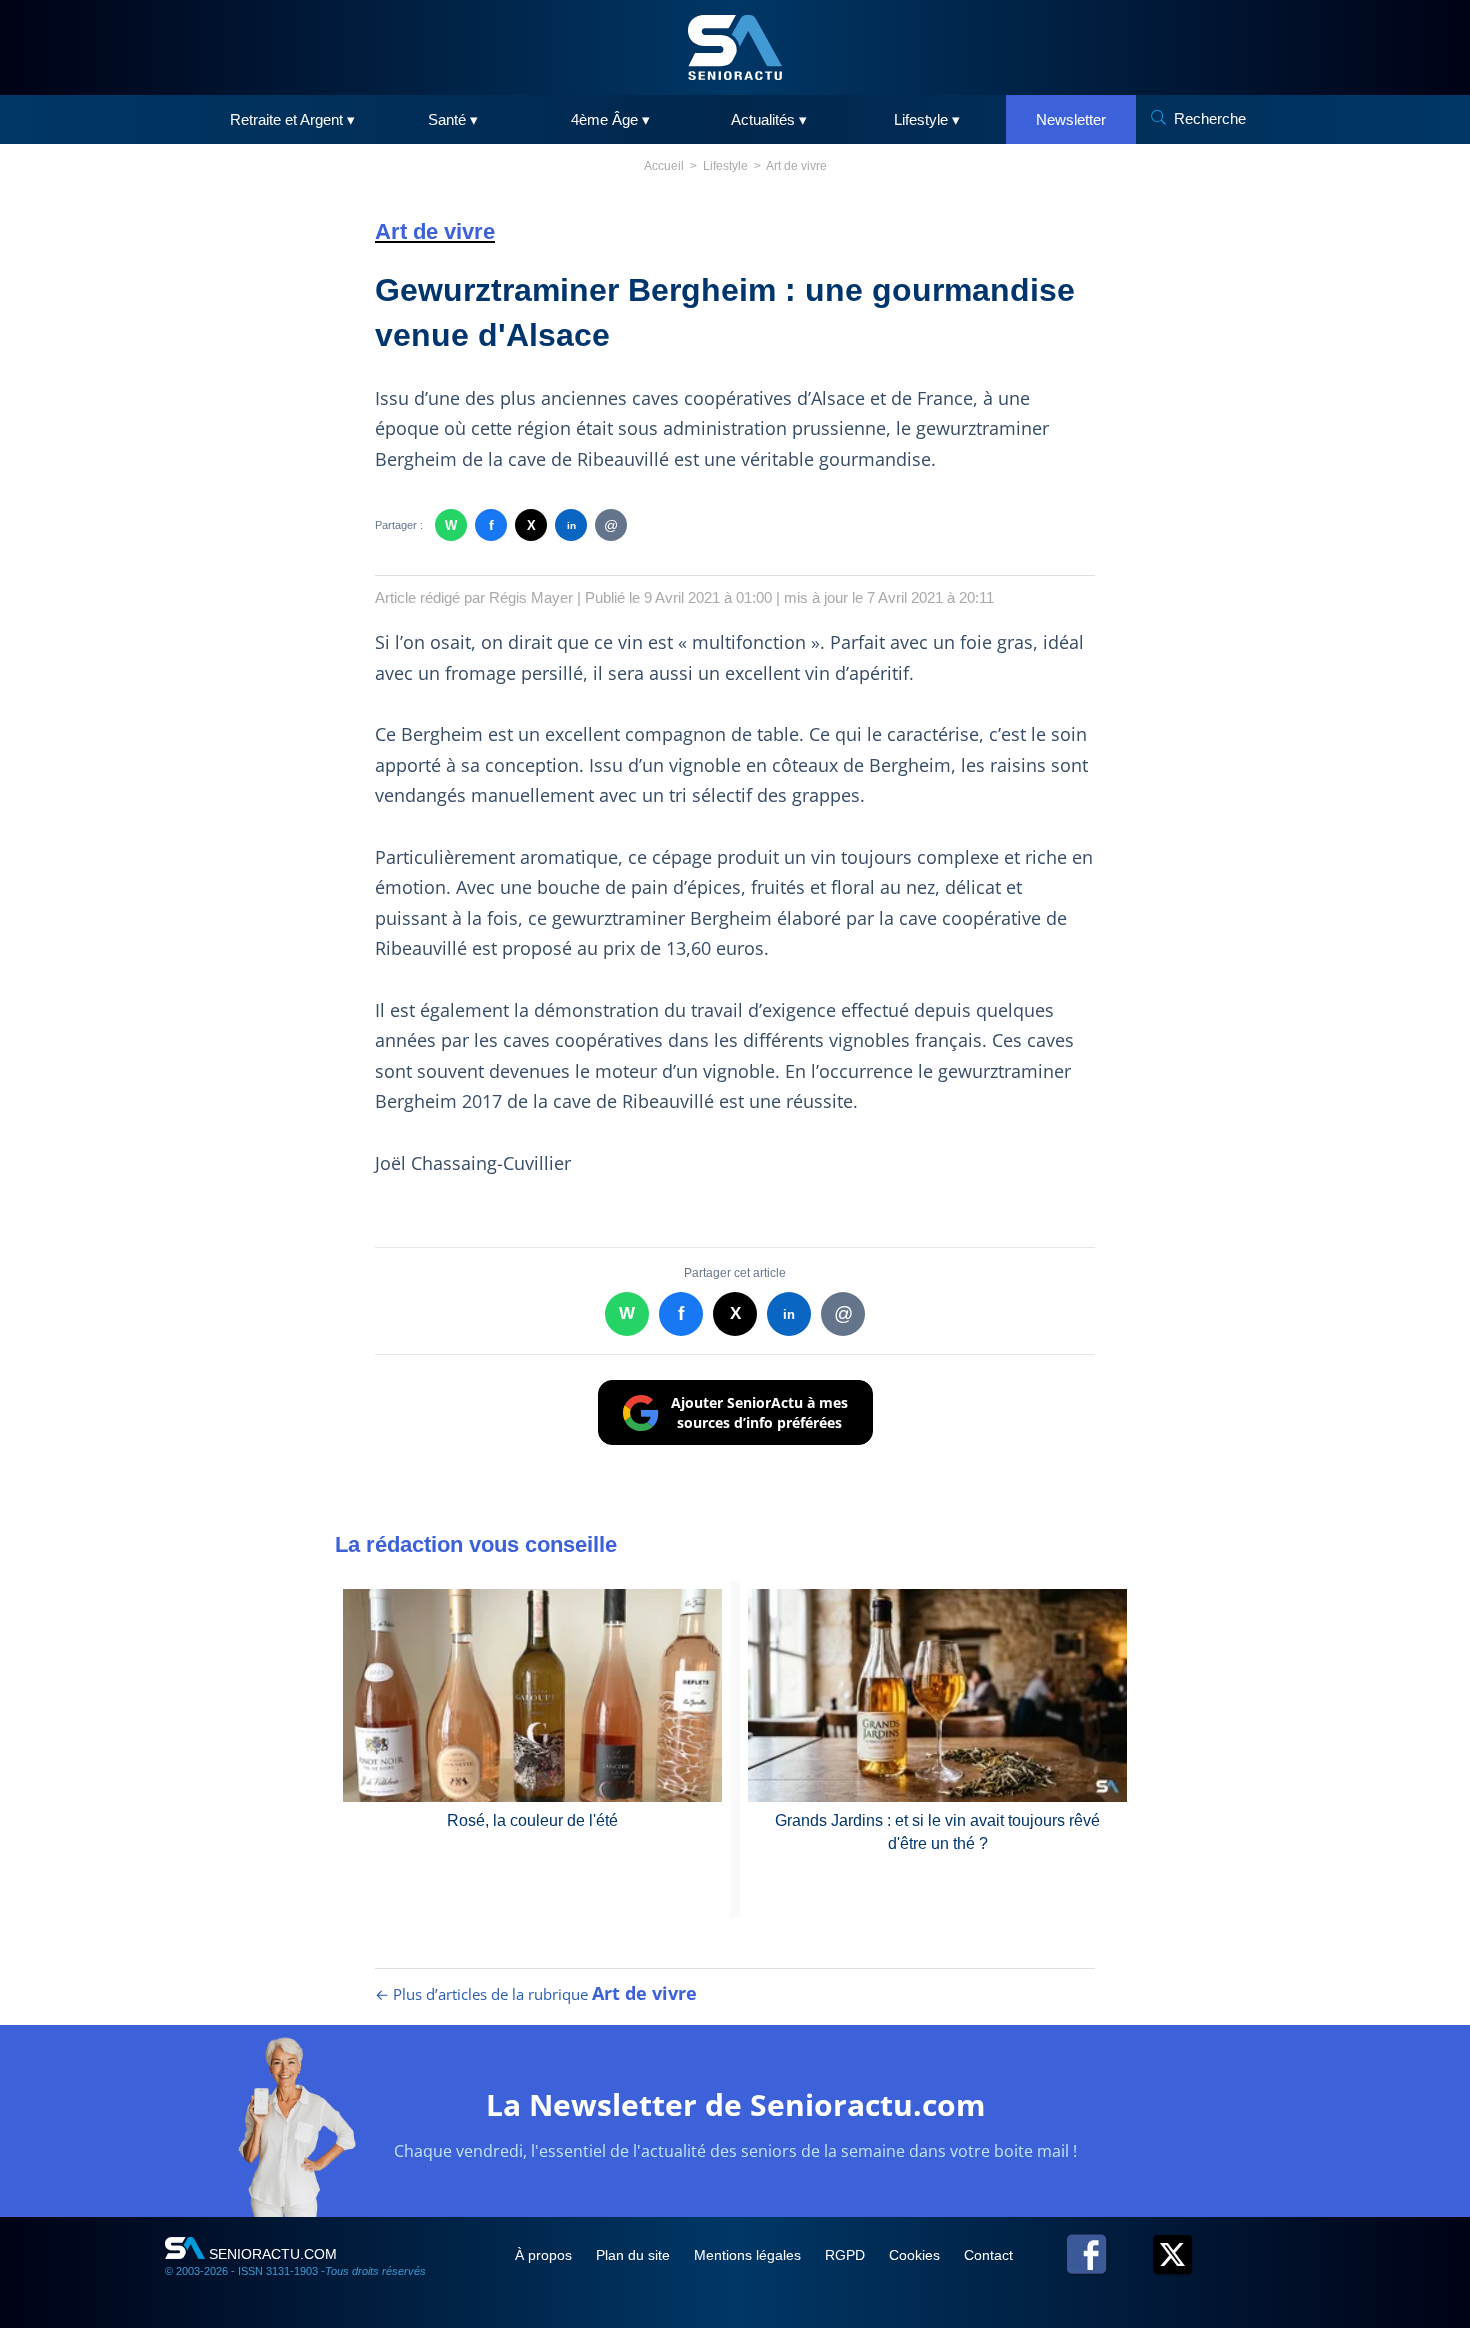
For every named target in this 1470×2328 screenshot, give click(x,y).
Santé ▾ (453, 119)
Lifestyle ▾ (927, 119)
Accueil (664, 166)
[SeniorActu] (735, 47)
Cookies (916, 2255)
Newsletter (1071, 119)
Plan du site (635, 2255)
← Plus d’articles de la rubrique (536, 1994)
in (571, 525)
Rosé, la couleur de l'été (532, 1820)
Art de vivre (796, 166)
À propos (545, 2255)
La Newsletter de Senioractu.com (735, 2104)
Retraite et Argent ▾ (292, 119)
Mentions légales (749, 2255)
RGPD (847, 2255)
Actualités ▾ (769, 119)
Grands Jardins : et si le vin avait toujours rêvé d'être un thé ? (937, 1831)
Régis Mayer (531, 597)
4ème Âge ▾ (610, 119)
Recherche (1210, 118)
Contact (988, 2255)
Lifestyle (725, 166)
